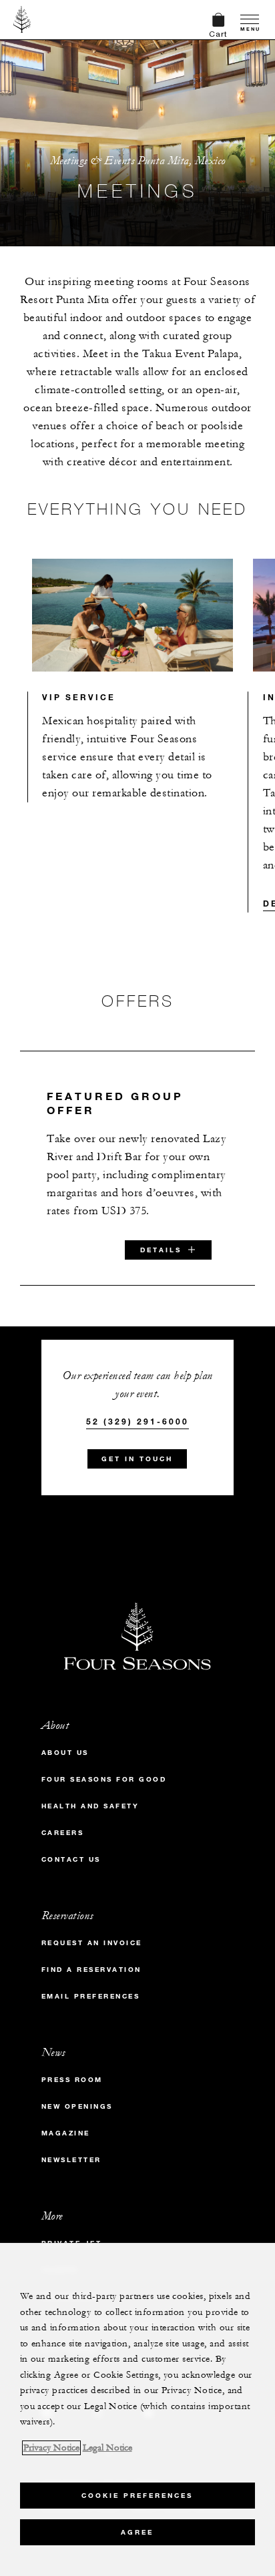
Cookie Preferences (137, 2496)
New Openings (77, 2106)
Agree (137, 2532)
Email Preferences (91, 1996)
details (161, 1250)
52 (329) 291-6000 (137, 1421)
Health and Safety (90, 1806)
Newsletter (71, 2160)
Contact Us (71, 1859)
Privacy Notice (51, 2448)
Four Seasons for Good (104, 1779)
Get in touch (137, 1459)
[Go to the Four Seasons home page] (22, 19)
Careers (63, 1833)
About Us (65, 1753)
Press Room (72, 2080)
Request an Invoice (92, 1943)
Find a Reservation (91, 1970)
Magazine (66, 2133)
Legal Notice (107, 2448)
